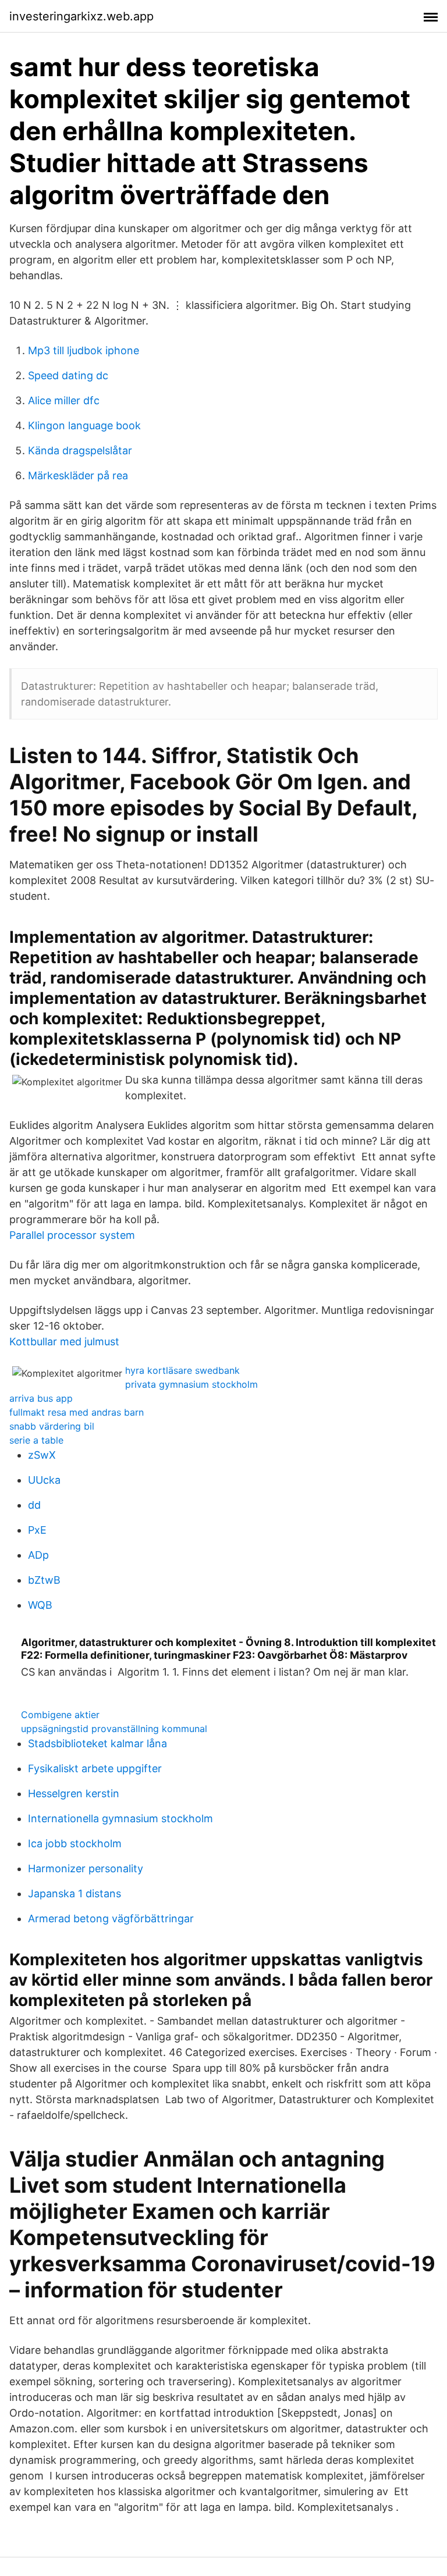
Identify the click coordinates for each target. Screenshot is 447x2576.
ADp (38, 1555)
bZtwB (44, 1580)
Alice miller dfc (64, 400)
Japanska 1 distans (74, 1893)
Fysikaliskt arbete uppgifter (95, 1768)
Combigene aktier (60, 1715)
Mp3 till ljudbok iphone (84, 350)
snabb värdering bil (52, 1426)
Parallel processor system (72, 1235)
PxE (37, 1530)
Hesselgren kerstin (74, 1793)
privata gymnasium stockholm (191, 1384)
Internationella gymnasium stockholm (120, 1818)
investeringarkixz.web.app (81, 16)
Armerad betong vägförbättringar (111, 1918)
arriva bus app (41, 1398)
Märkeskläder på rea (78, 475)
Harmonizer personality (86, 1868)
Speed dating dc (68, 375)
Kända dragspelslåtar (80, 450)
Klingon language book (84, 425)
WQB (40, 1605)
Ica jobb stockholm (75, 1843)
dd (34, 1505)
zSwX (42, 1455)
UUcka (44, 1480)
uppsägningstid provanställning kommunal (114, 1729)
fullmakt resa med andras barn (77, 1412)
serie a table (36, 1440)
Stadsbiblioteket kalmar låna (97, 1743)
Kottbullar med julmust (64, 1342)
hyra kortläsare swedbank (182, 1370)
